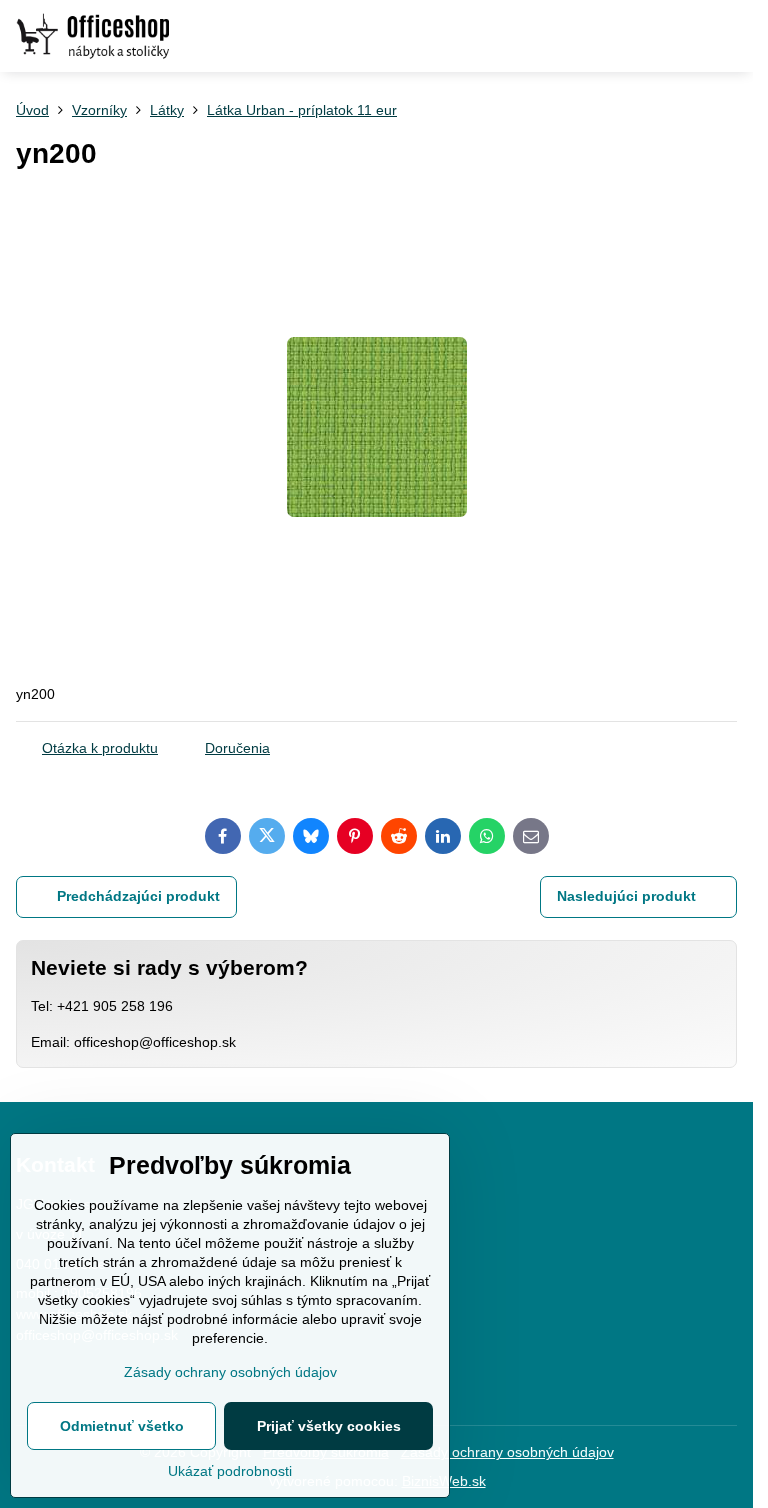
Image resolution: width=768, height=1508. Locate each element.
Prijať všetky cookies (329, 1426)
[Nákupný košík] (681, 36)
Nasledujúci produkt (626, 896)
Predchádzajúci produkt (138, 896)
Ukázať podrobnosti (230, 1471)
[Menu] (729, 36)
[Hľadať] (633, 36)
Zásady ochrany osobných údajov (507, 1452)
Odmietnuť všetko (122, 1426)
